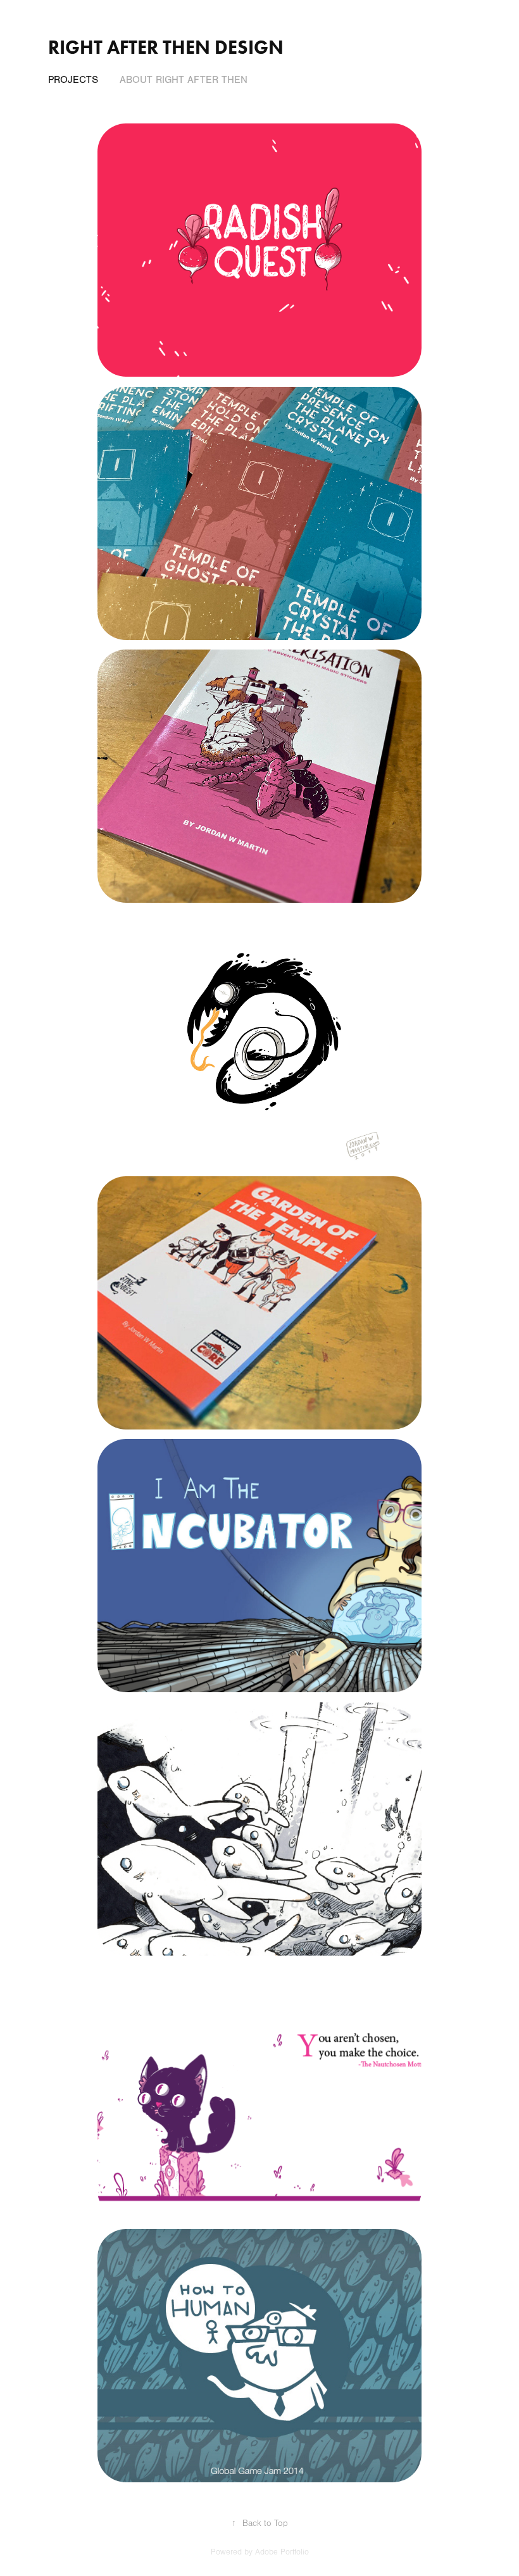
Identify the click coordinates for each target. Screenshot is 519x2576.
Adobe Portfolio (282, 2552)
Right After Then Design (166, 47)
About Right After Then (184, 80)
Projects (73, 80)
